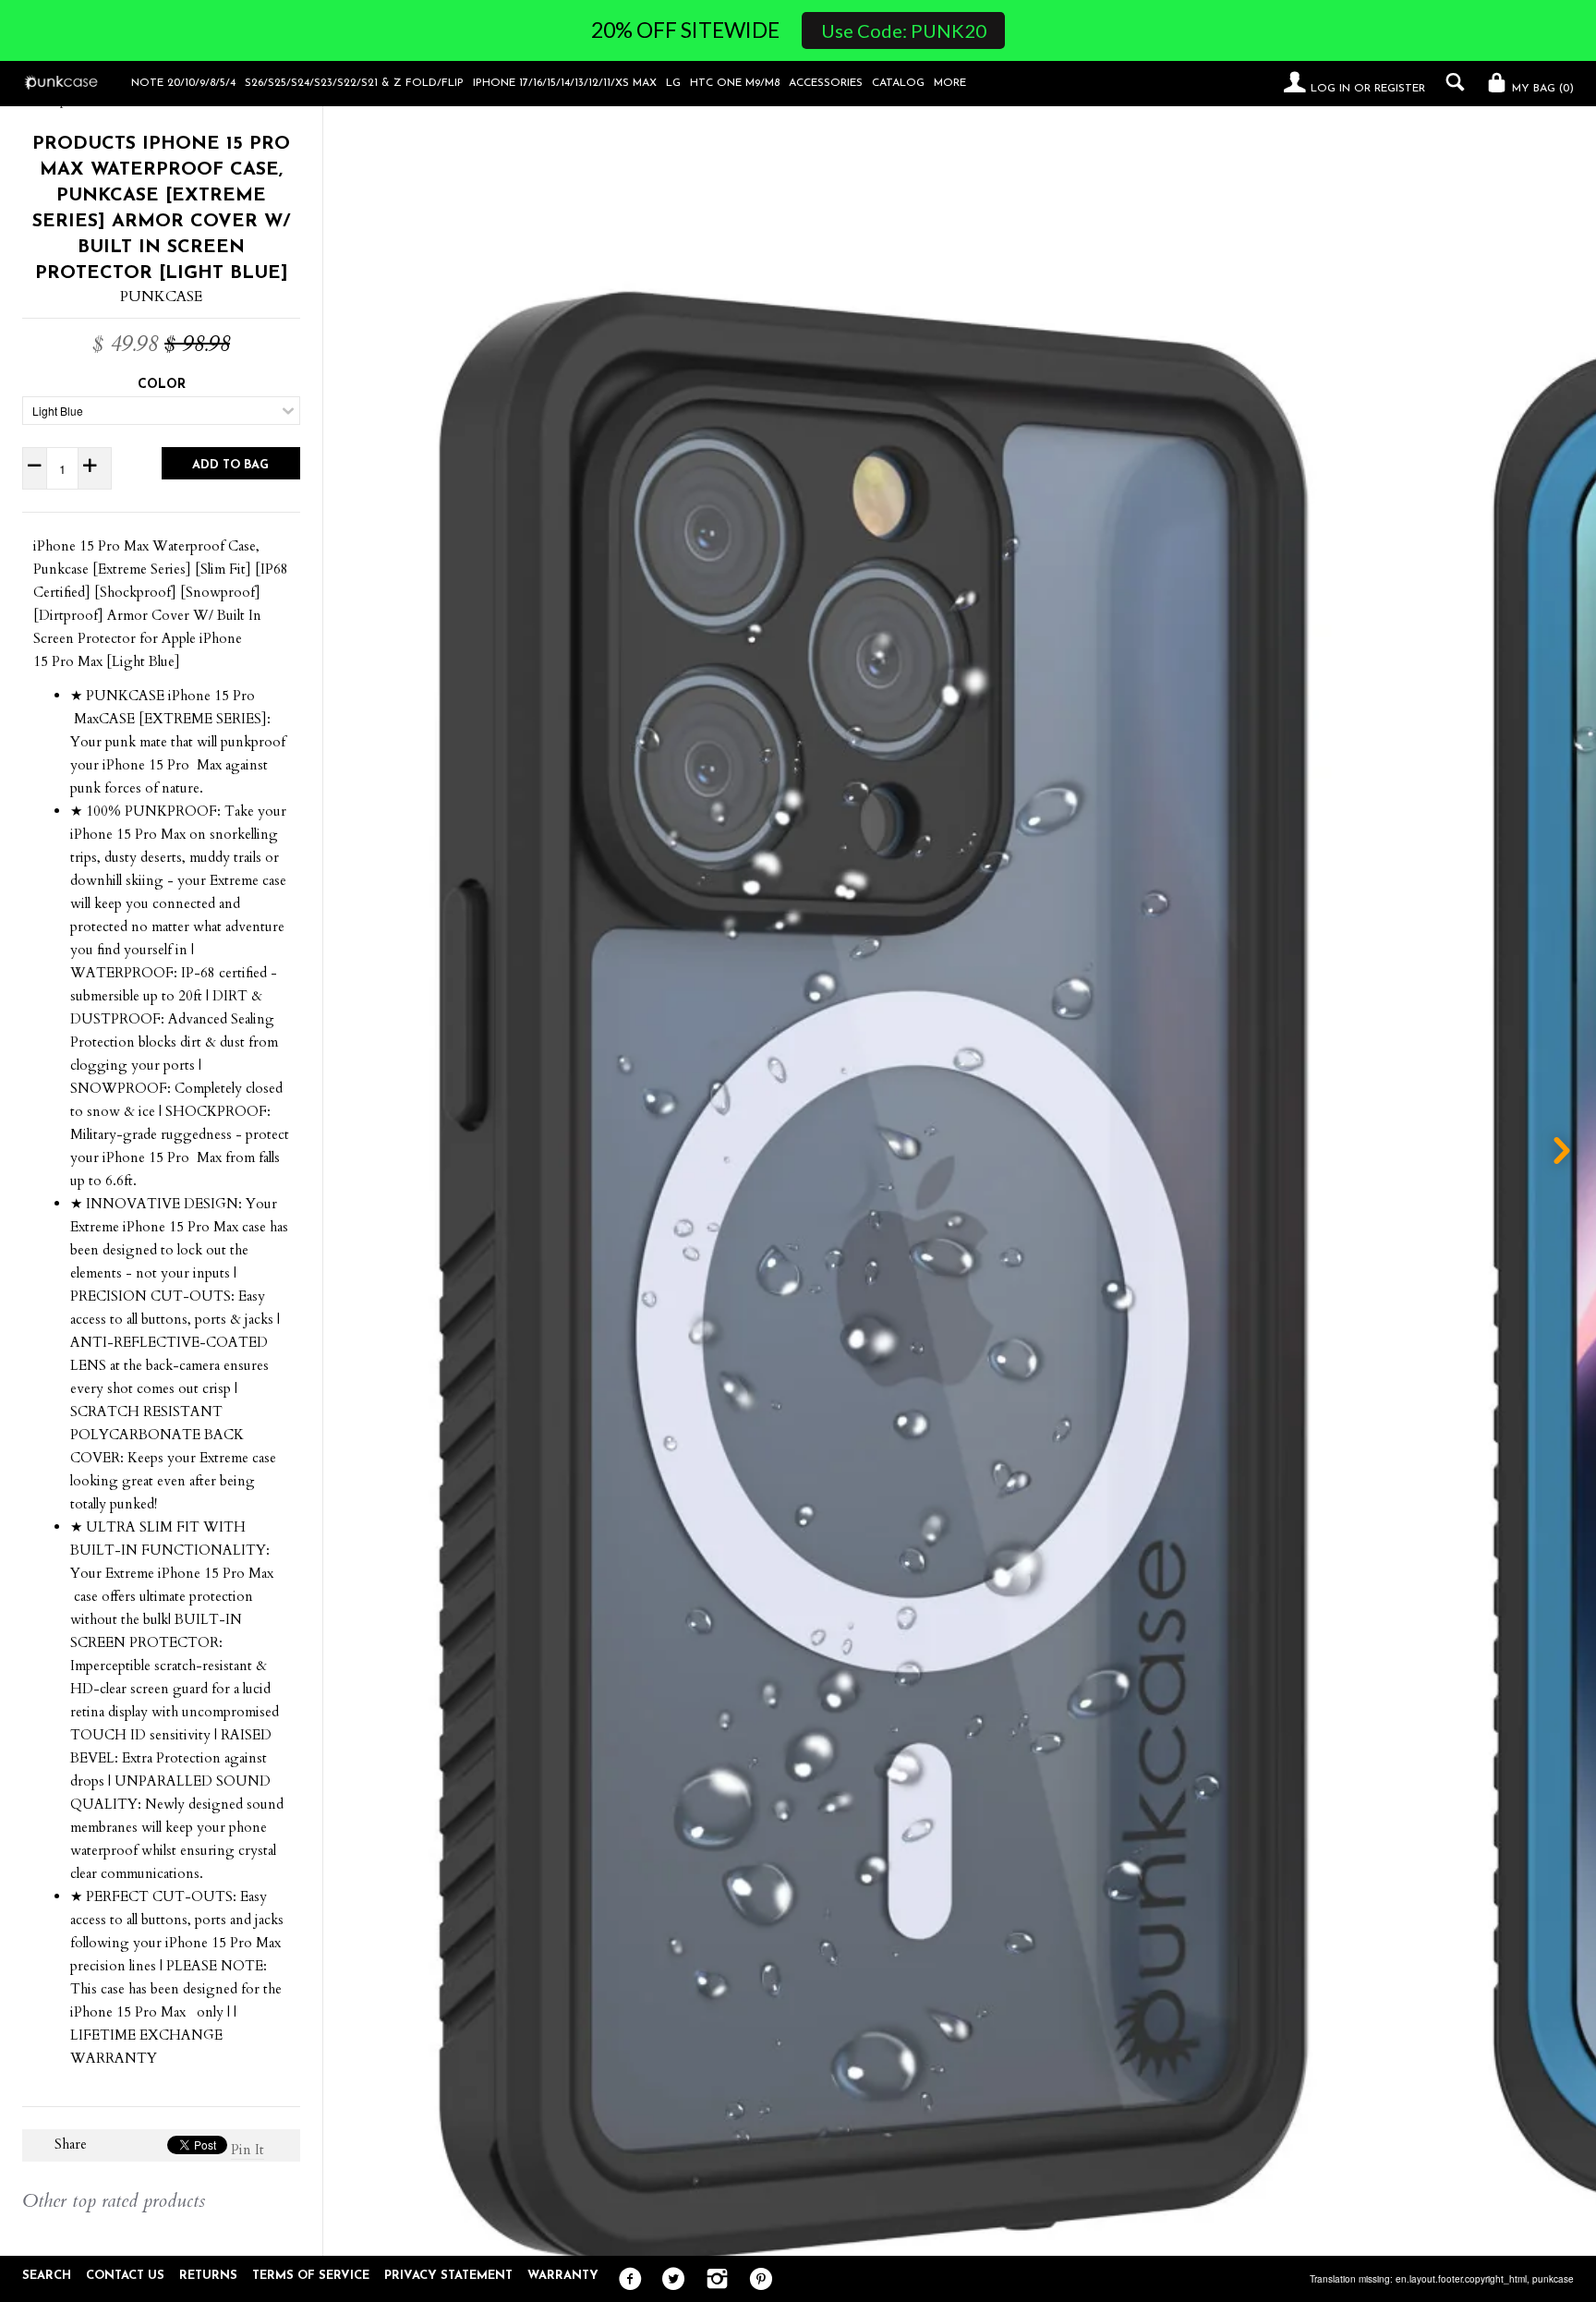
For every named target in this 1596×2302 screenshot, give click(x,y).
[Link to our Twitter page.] (669, 2280)
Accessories (826, 83)
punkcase (1553, 2279)
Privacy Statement (448, 2276)
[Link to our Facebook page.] (626, 2280)
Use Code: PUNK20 (904, 30)
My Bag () (1541, 89)
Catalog (898, 83)
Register (1400, 89)
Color (162, 385)
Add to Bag (230, 465)
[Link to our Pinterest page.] (756, 2280)
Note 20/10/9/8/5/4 (183, 83)
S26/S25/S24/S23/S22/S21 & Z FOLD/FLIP (354, 83)
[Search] (1451, 82)
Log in (1330, 89)
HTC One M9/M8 (735, 83)
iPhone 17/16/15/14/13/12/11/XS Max (565, 83)
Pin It (248, 2150)
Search (47, 2276)
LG (673, 83)
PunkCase (161, 297)
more (950, 83)
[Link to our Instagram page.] (713, 2280)
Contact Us (125, 2276)
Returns (208, 2276)
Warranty (563, 2276)
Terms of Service (311, 2276)
